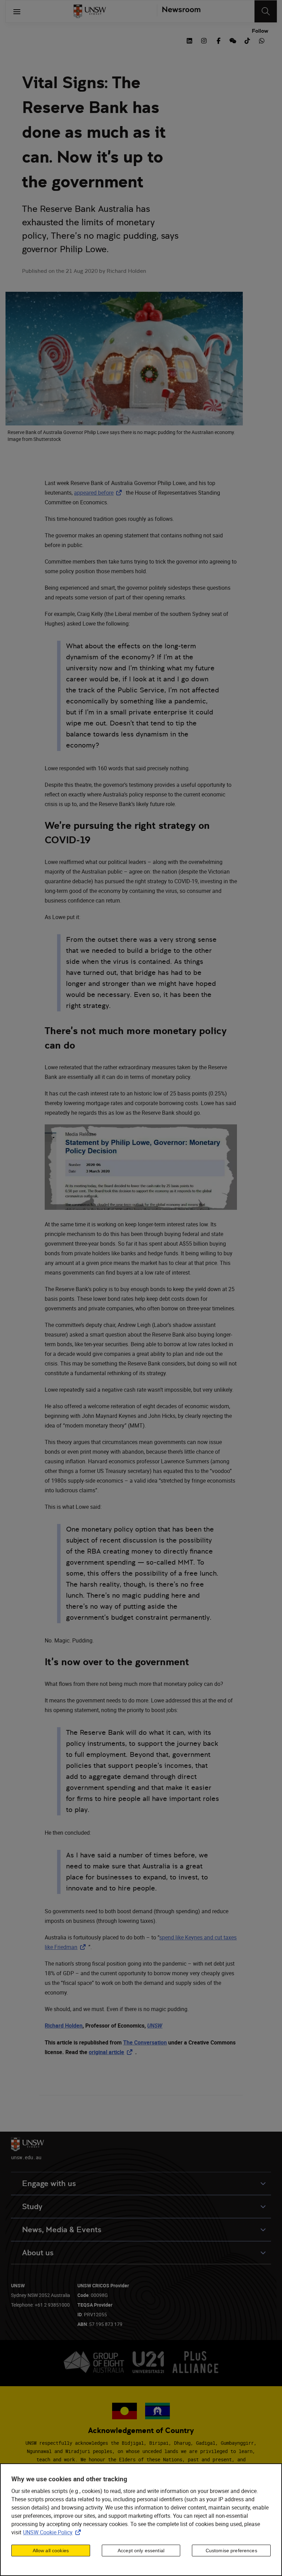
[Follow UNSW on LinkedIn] (189, 40)
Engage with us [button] (49, 2183)
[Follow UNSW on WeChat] (233, 40)
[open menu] (17, 11)
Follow (260, 31)
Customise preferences (231, 2551)
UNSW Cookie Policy (53, 2532)
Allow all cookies (51, 2551)
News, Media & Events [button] (62, 2230)
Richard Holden (64, 2026)
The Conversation (145, 2042)
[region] (141, 2520)
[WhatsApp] (262, 40)
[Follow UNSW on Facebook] (218, 40)
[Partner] (179, 11)
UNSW (155, 2026)
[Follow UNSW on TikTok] (247, 40)
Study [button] (32, 2207)
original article (112, 2052)
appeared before (99, 493)
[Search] (266, 11)
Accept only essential (141, 2551)
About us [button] (38, 2253)
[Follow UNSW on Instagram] (204, 40)
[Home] (90, 11)
